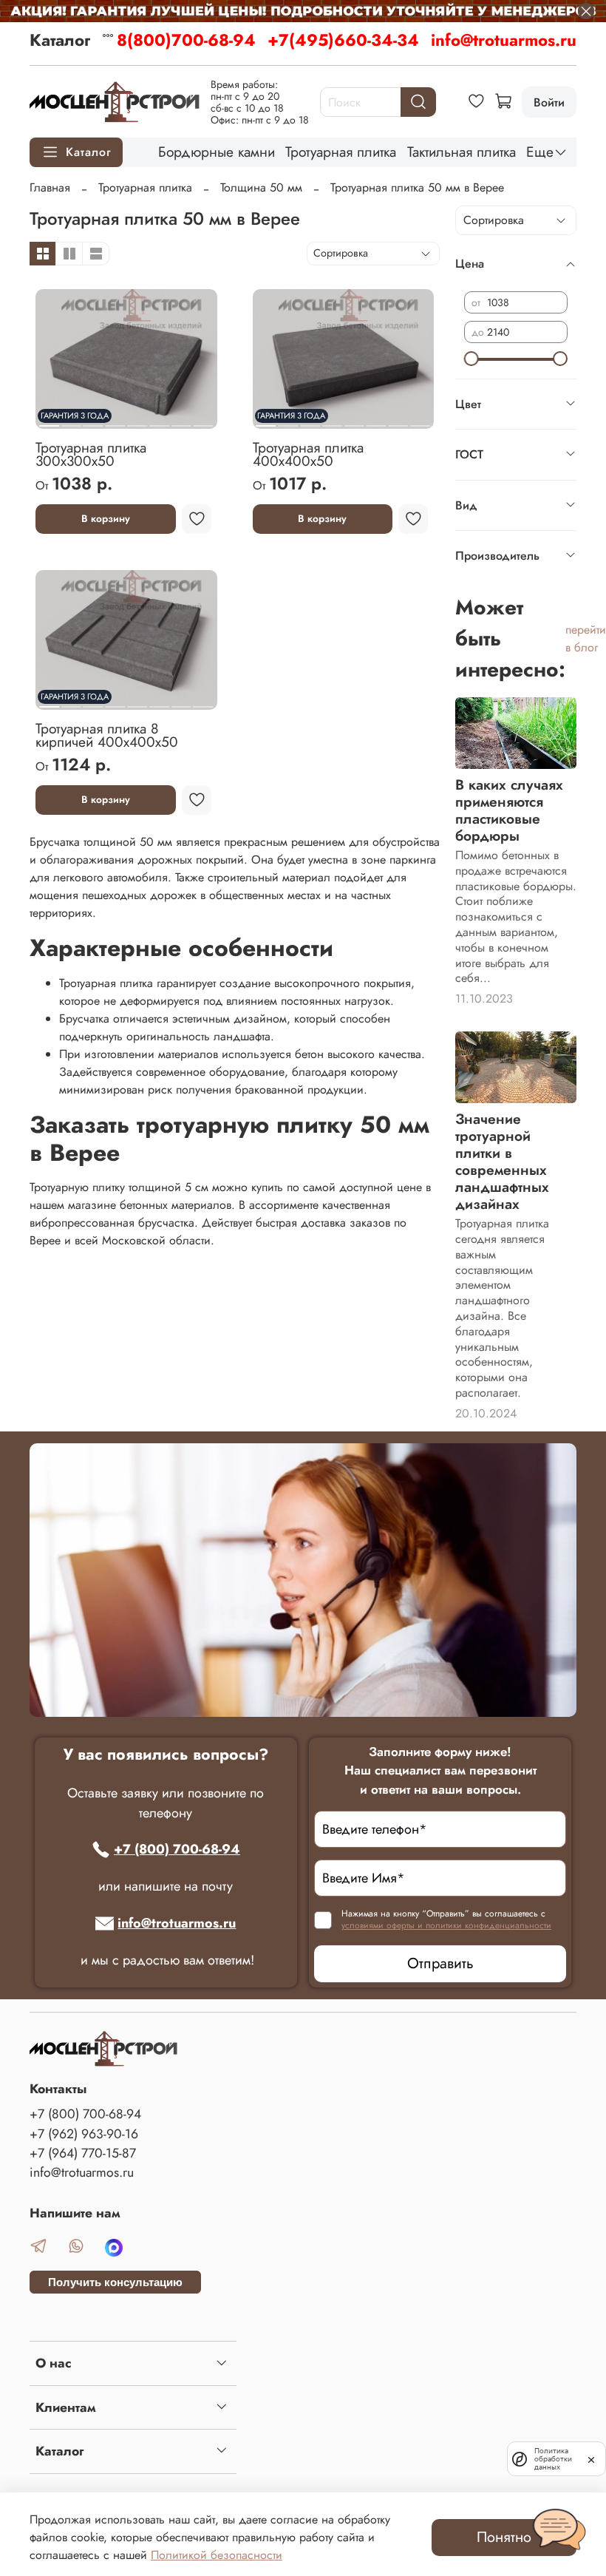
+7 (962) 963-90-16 (84, 2134)
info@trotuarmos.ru (504, 40)
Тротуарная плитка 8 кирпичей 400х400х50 (107, 735)
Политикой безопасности (217, 2555)
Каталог (60, 40)
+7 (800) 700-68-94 (177, 1849)
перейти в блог (586, 638)
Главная (50, 187)
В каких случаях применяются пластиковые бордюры (509, 810)
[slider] (471, 359)
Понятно (504, 2537)
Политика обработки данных (553, 2459)
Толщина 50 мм (261, 187)
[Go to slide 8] (204, 420)
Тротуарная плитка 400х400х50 (308, 454)
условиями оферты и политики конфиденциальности (446, 1925)
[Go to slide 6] (159, 420)
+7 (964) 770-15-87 (83, 2153)
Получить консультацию (115, 2282)
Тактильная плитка (462, 152)
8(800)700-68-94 (186, 40)
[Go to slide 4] (115, 420)
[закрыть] (591, 2458)
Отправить (440, 1963)
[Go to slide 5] (137, 420)
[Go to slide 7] (181, 420)
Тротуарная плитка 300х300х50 (91, 454)
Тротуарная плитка (341, 152)
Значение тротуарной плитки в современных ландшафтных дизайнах (502, 1161)
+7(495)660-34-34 (343, 40)
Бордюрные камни (217, 152)
